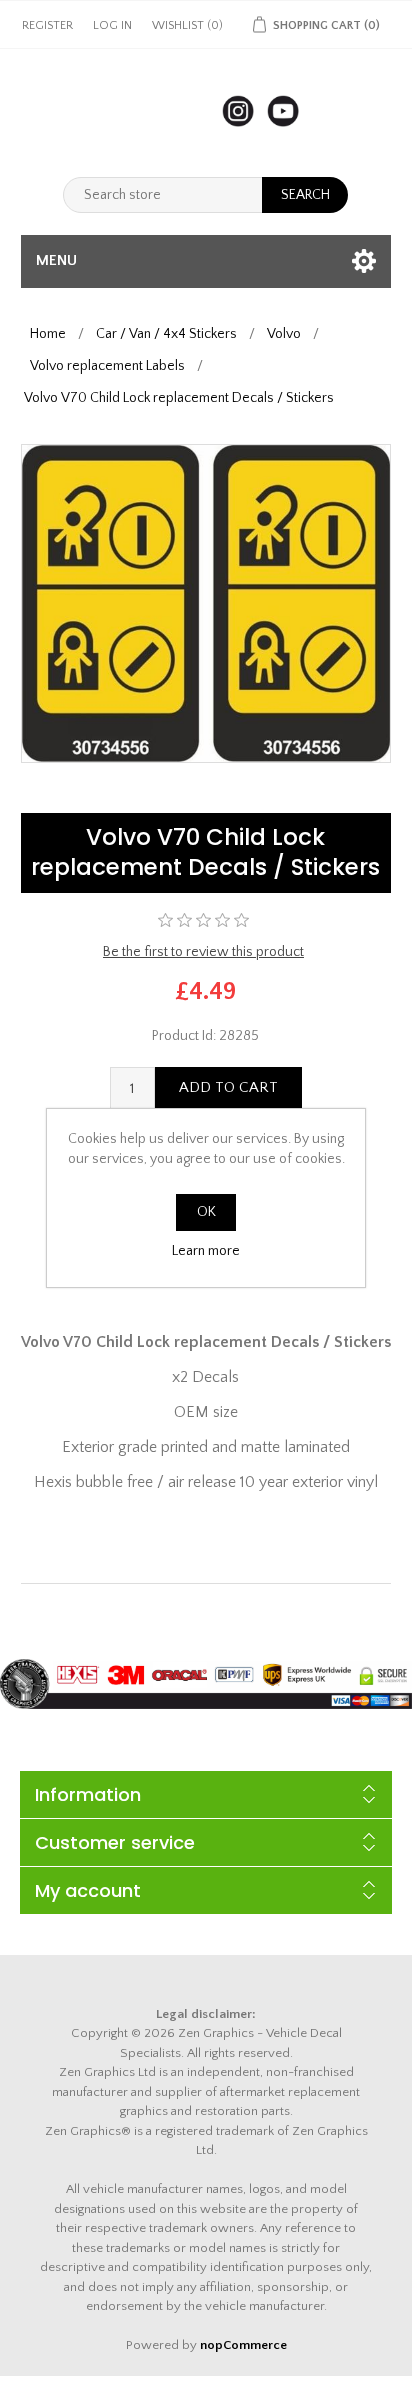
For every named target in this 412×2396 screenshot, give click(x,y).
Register (47, 25)
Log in (112, 25)
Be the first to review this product (203, 952)
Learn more (206, 1251)
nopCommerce (243, 2345)
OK (206, 1212)
